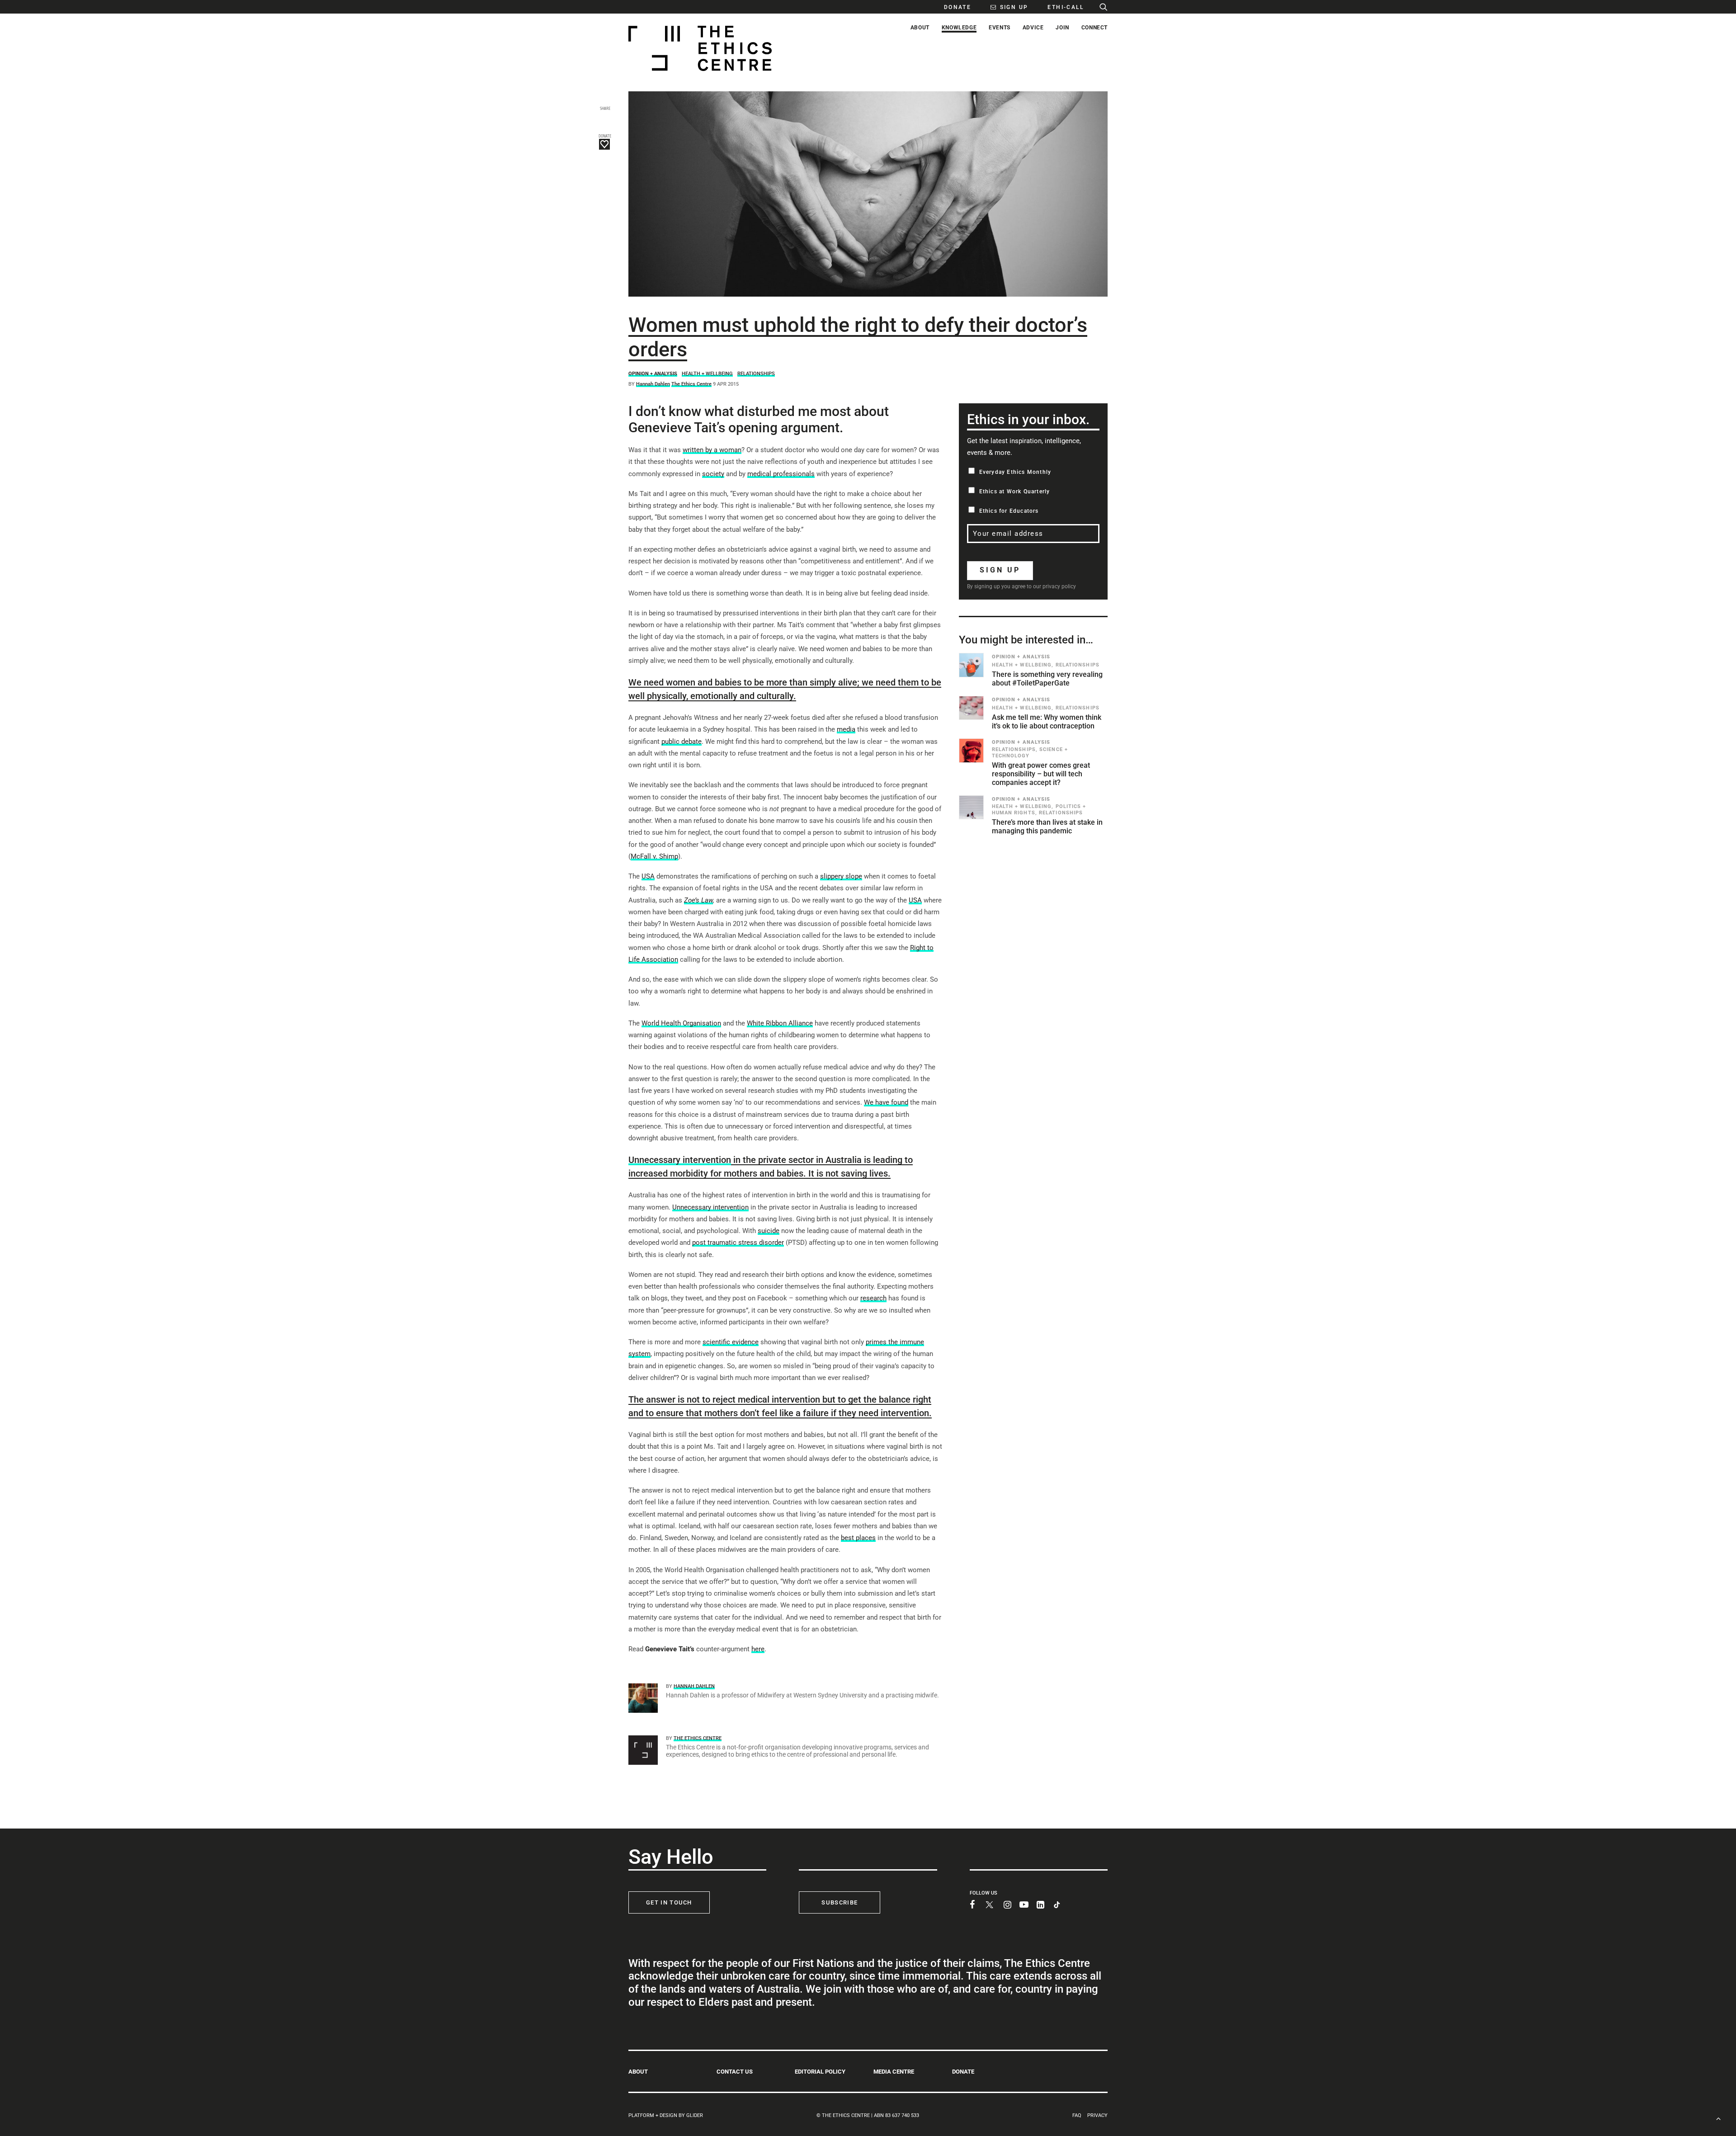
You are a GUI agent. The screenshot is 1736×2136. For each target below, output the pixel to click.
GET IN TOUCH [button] (669, 1902)
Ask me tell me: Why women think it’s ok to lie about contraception (1047, 722)
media (846, 729)
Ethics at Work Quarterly (1015, 491)
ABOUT (638, 2072)
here (758, 1649)
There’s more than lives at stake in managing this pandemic (1047, 827)
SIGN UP (1000, 570)
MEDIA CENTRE (894, 2072)
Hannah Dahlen (653, 384)
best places (858, 1538)
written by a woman (712, 450)
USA (648, 876)
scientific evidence (731, 1342)
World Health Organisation (681, 1023)
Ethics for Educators (1009, 511)
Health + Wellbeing (707, 374)
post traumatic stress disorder (738, 1243)
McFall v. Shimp (654, 856)
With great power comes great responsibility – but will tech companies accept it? (1041, 774)
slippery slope (841, 876)
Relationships (756, 374)
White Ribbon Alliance (780, 1023)
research (873, 1298)
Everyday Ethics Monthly (1015, 472)
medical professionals (781, 474)
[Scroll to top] (1718, 2118)
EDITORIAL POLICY (820, 2072)
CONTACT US (735, 2072)
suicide (769, 1231)
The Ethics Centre (691, 384)
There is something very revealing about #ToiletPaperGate (1047, 679)
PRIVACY (1097, 2115)
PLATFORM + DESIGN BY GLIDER (666, 2115)
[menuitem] (953, 7)
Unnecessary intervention (680, 1160)
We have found (886, 1102)
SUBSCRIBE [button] (840, 1902)
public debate (682, 742)
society (713, 474)
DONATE (963, 2072)
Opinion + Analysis (653, 374)
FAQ (1077, 2115)
